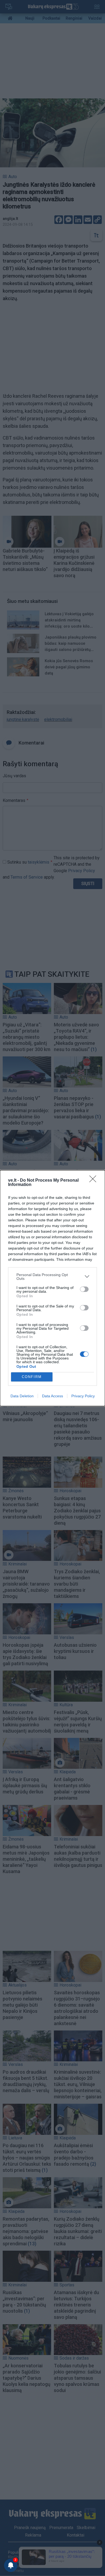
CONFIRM (32, 1377)
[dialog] (52, 1288)
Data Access (52, 1396)
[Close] (94, 1181)
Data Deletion (22, 1396)
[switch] (84, 1289)
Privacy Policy (83, 1396)
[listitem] (52, 1277)
